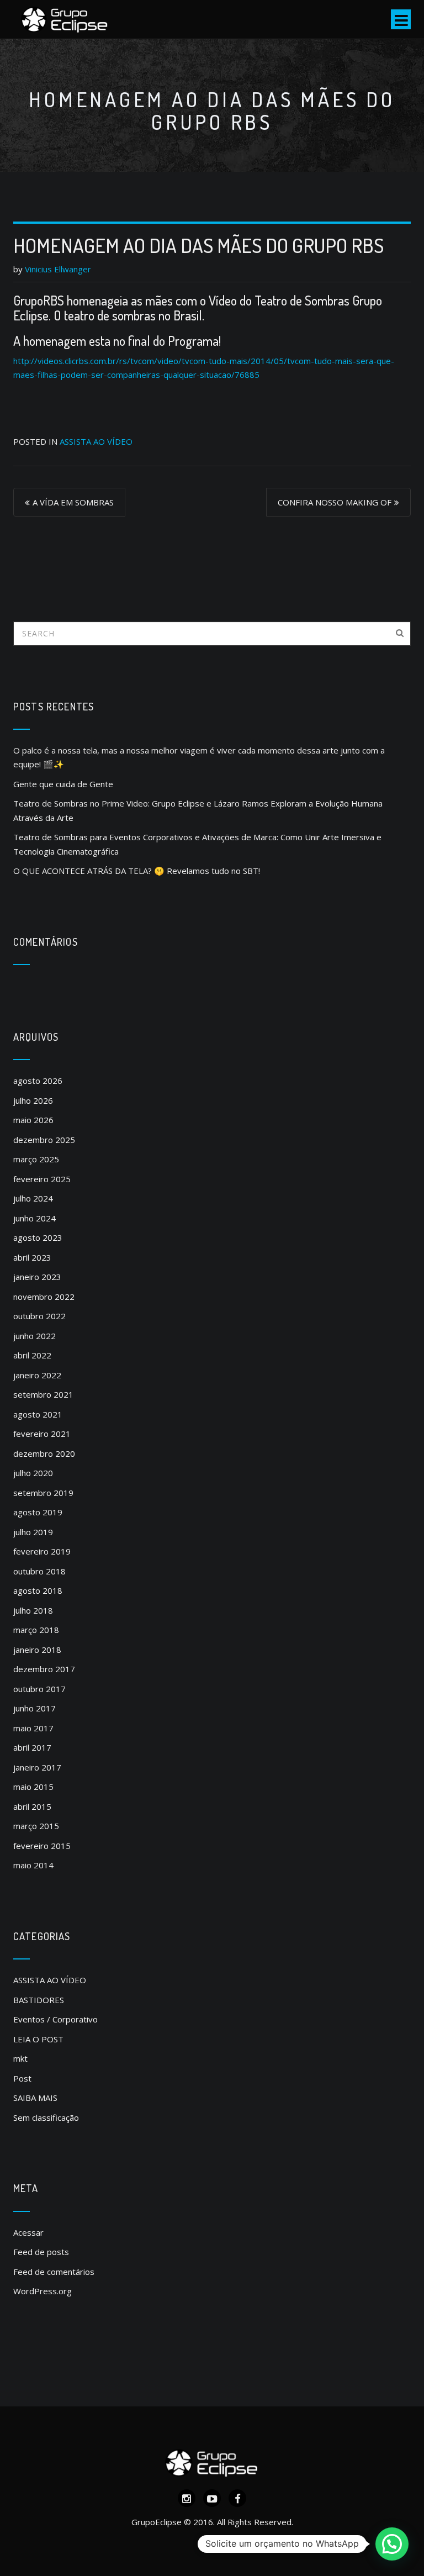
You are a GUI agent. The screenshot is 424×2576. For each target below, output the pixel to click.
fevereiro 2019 (42, 1551)
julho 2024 (33, 1198)
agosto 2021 (38, 1414)
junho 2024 (35, 1218)
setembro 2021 (43, 1394)
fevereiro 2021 (42, 1434)
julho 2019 (33, 1532)
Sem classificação (46, 2117)
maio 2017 (33, 1728)
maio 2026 (33, 1120)
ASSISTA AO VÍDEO (96, 441)
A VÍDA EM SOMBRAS (73, 502)
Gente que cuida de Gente (63, 784)
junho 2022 (35, 1336)
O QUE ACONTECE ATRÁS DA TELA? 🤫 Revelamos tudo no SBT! (137, 871)
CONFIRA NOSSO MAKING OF (335, 502)
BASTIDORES (39, 2000)
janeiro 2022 (37, 1375)
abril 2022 (32, 1355)
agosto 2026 (38, 1081)
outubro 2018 (39, 1571)
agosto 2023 (38, 1237)
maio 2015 (33, 1787)
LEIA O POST (38, 2039)
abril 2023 (32, 1257)
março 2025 (36, 1159)
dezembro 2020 (44, 1453)
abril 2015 (32, 1806)
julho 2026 (33, 1100)
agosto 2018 (38, 1590)
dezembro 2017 (44, 1669)
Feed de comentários (54, 2272)
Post (22, 2078)
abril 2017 (32, 1747)
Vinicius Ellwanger (58, 269)
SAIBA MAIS (35, 2098)
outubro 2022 (39, 1316)
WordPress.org (43, 2291)
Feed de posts (41, 2252)
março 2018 (36, 1630)
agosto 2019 (38, 1512)
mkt (20, 2058)
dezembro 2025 (44, 1140)
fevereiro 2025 (42, 1179)
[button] (392, 2544)
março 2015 (36, 1826)
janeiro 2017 (37, 1767)
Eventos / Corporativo (55, 2019)
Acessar (28, 2232)
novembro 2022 (44, 1297)
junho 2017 (35, 1708)
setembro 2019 (43, 1493)
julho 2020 (33, 1473)
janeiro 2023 (37, 1277)
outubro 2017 (39, 1689)
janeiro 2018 (37, 1650)
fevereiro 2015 (42, 1846)
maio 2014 (33, 1865)
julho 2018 (33, 1610)
